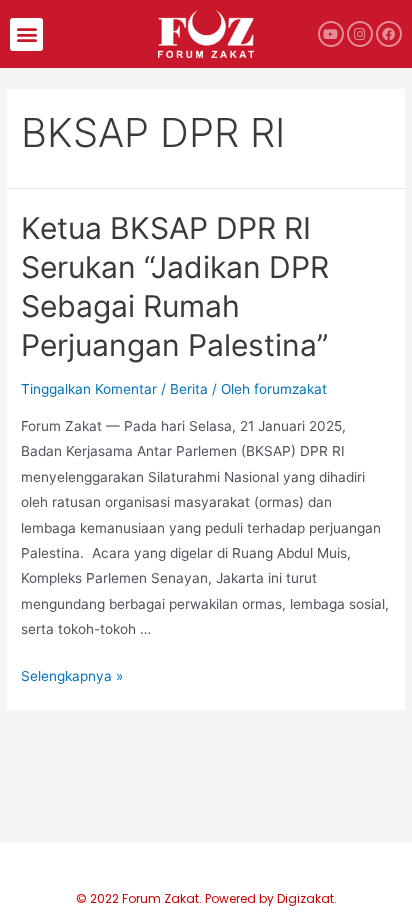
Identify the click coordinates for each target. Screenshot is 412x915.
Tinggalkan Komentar (89, 389)
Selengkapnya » (72, 676)
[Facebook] (389, 34)
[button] (26, 34)
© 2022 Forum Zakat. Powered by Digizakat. (206, 898)
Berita (189, 389)
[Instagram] (360, 34)
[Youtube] (331, 34)
